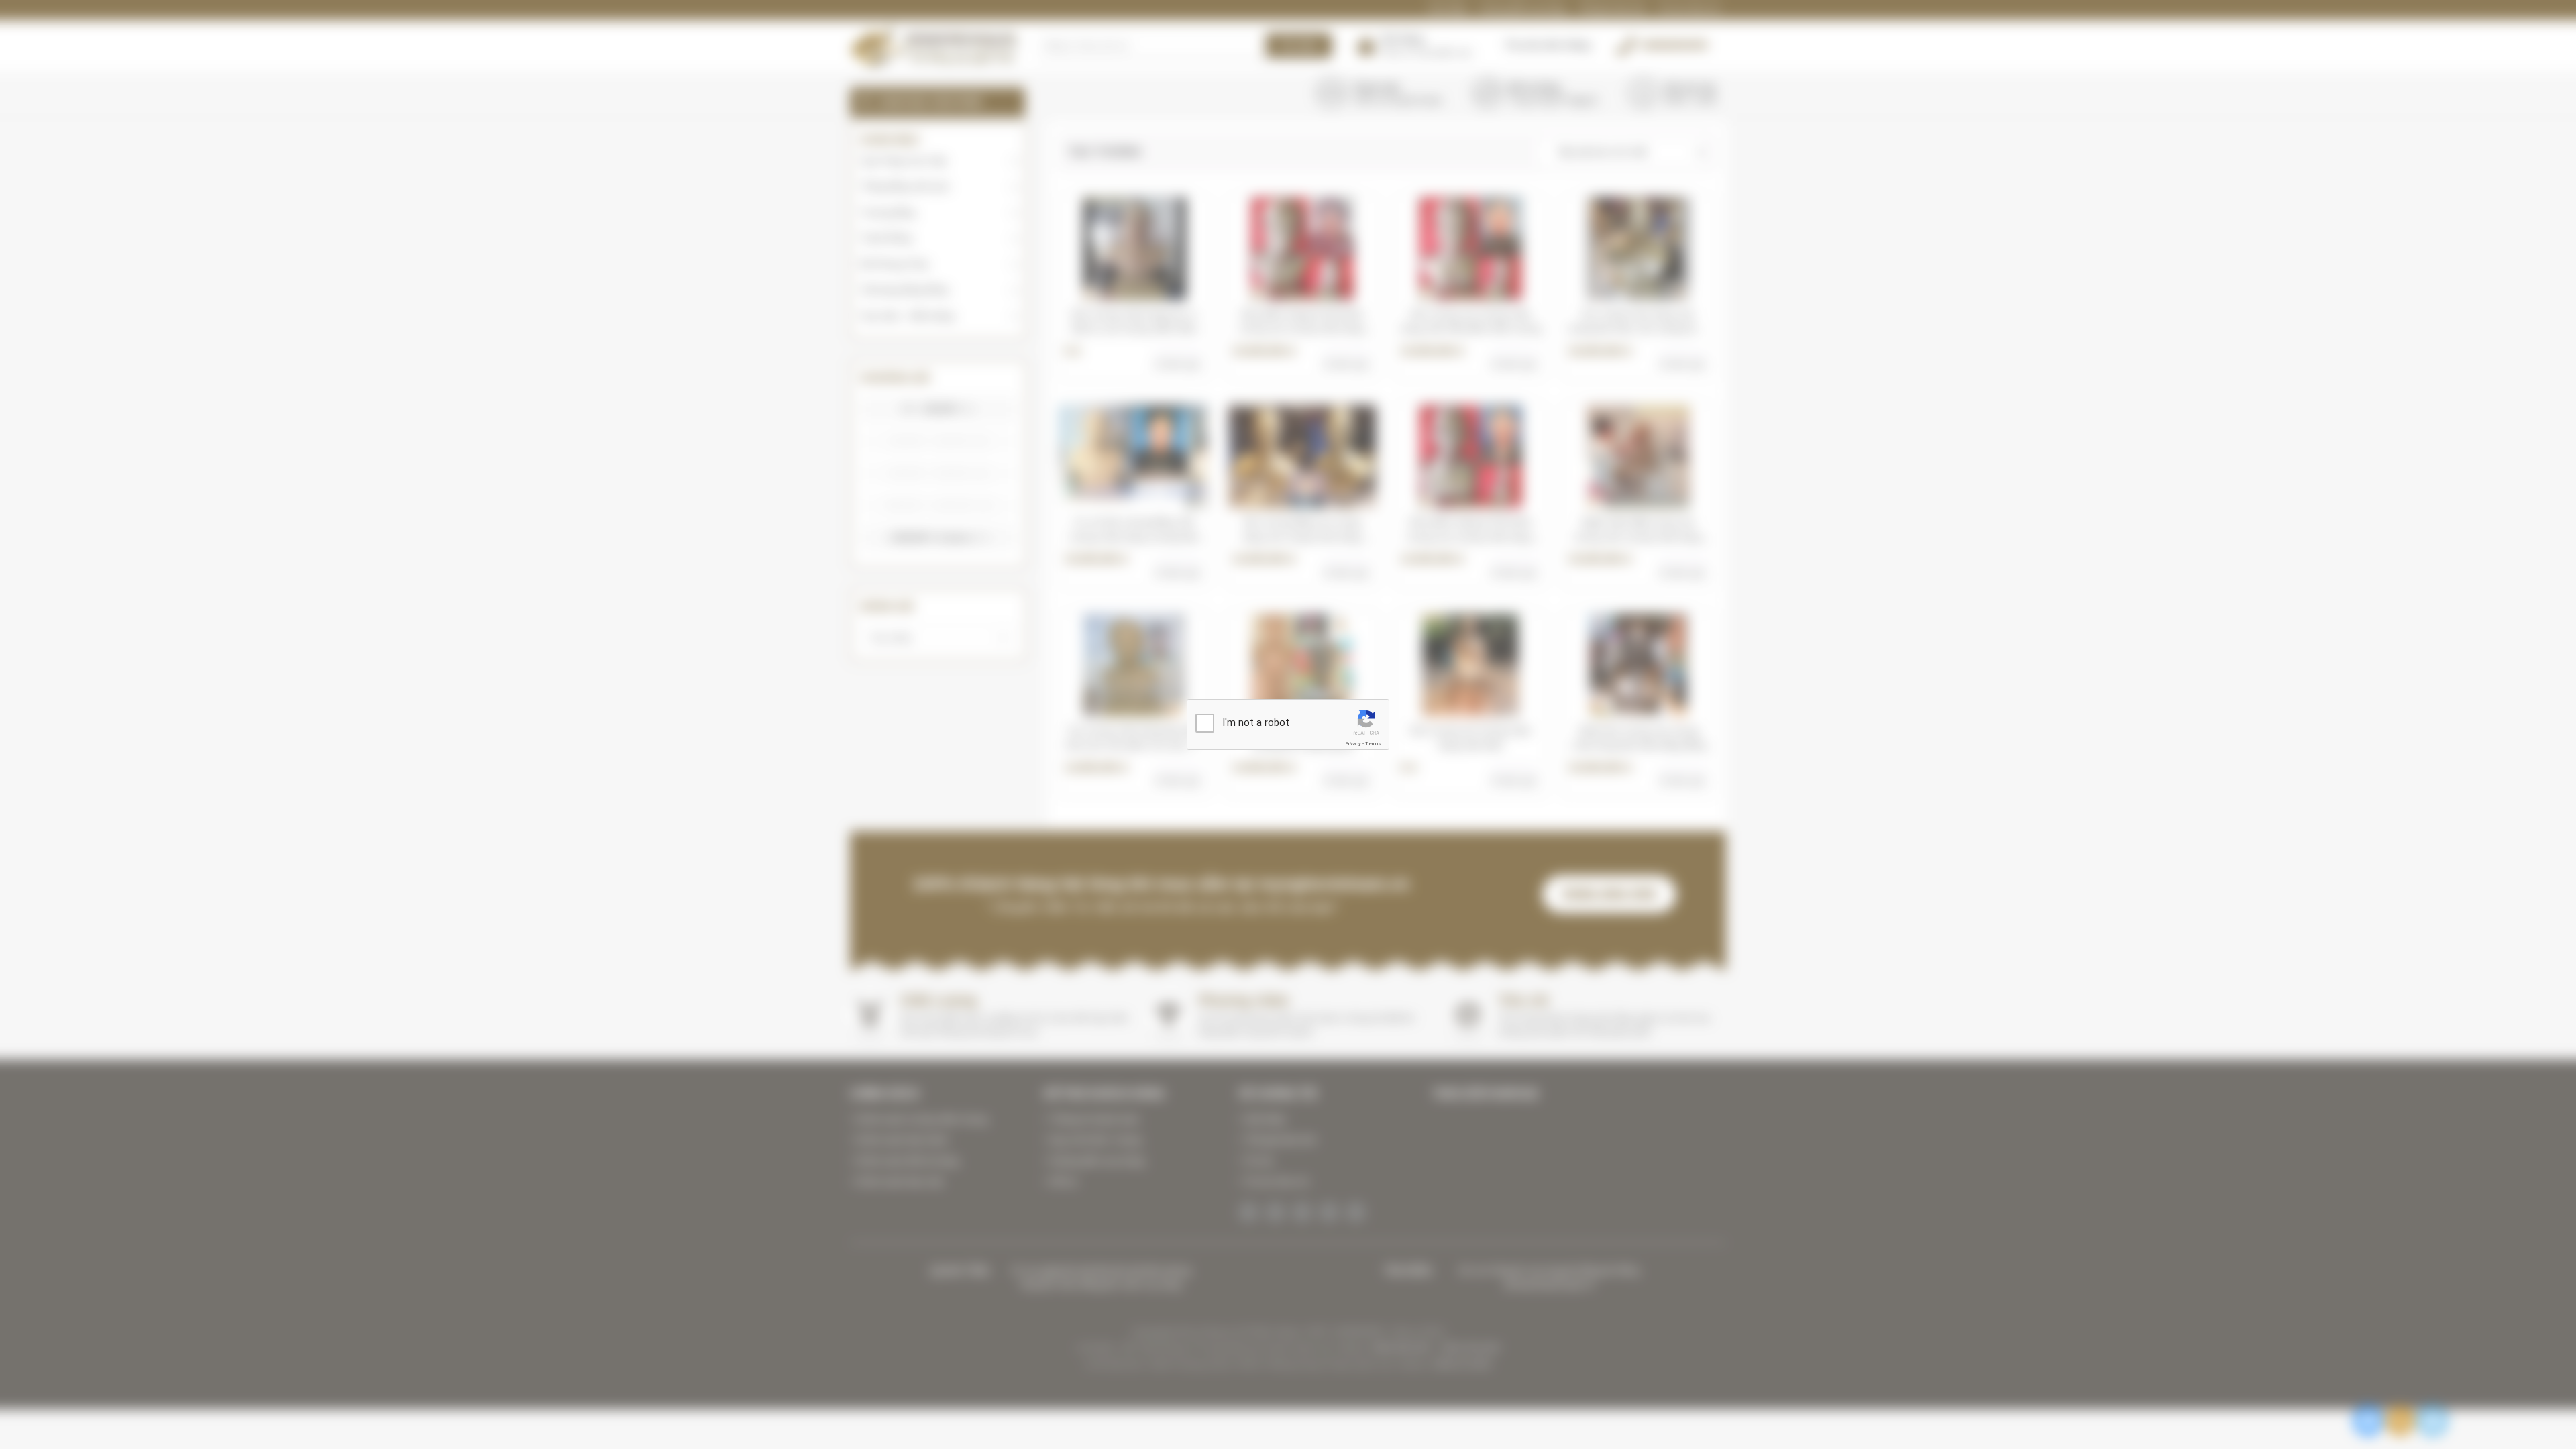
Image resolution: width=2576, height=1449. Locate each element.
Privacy (1353, 744)
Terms (1373, 744)
